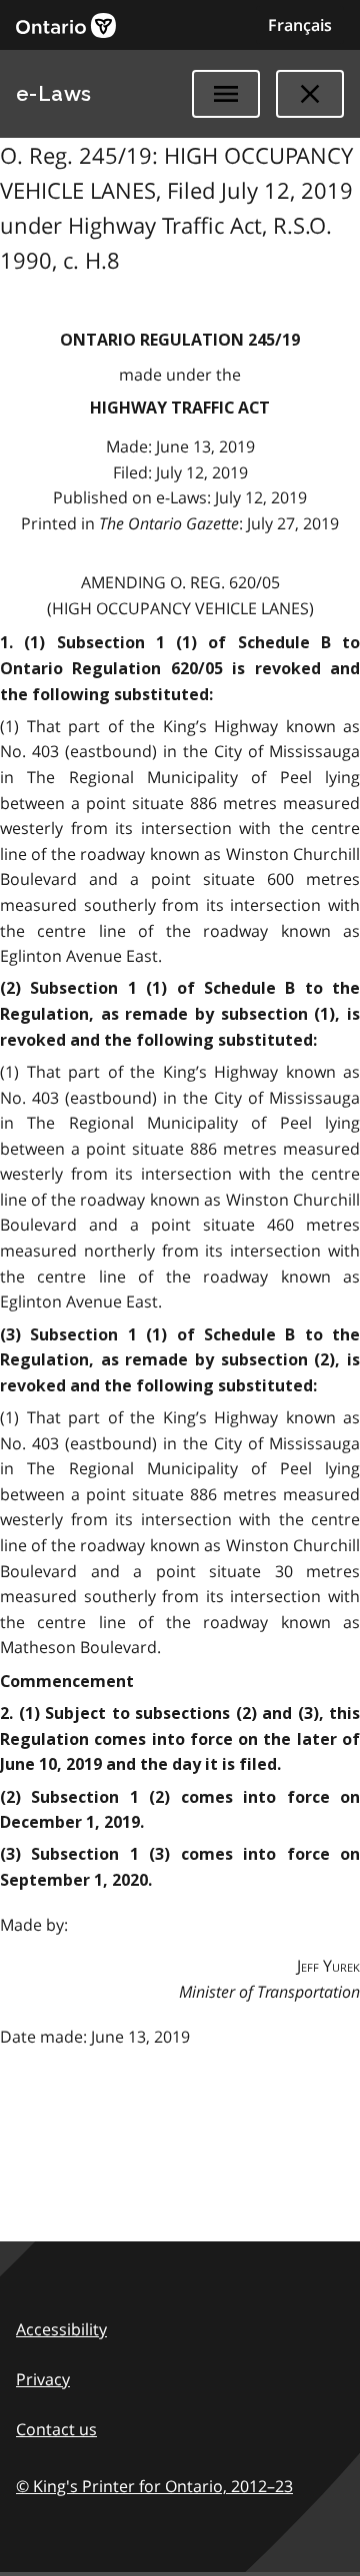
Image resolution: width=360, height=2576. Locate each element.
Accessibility (61, 2329)
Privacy (43, 2379)
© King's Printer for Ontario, (154, 2486)
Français (300, 25)
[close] (310, 94)
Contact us (56, 2429)
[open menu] (226, 94)
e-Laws (54, 94)
